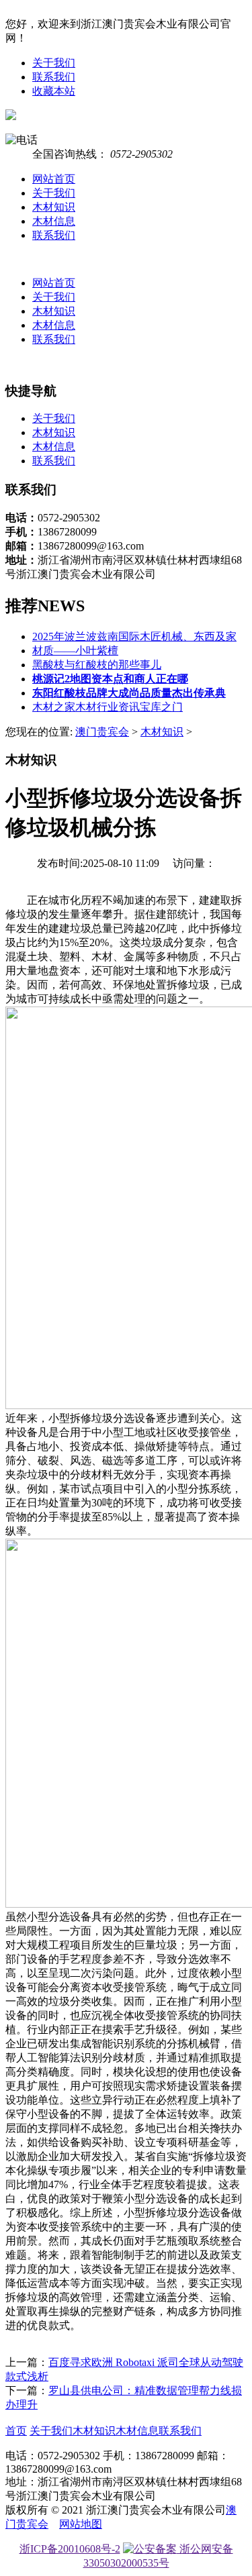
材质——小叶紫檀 (75, 651)
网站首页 (54, 179)
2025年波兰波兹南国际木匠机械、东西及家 (134, 636)
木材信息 (54, 221)
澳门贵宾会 (102, 732)
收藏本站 (54, 91)
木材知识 (54, 207)
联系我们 (54, 77)
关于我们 (54, 63)
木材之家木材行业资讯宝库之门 (108, 707)
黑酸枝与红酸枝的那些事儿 (97, 665)
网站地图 (81, 2524)
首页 (16, 2431)
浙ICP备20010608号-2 (70, 2549)
